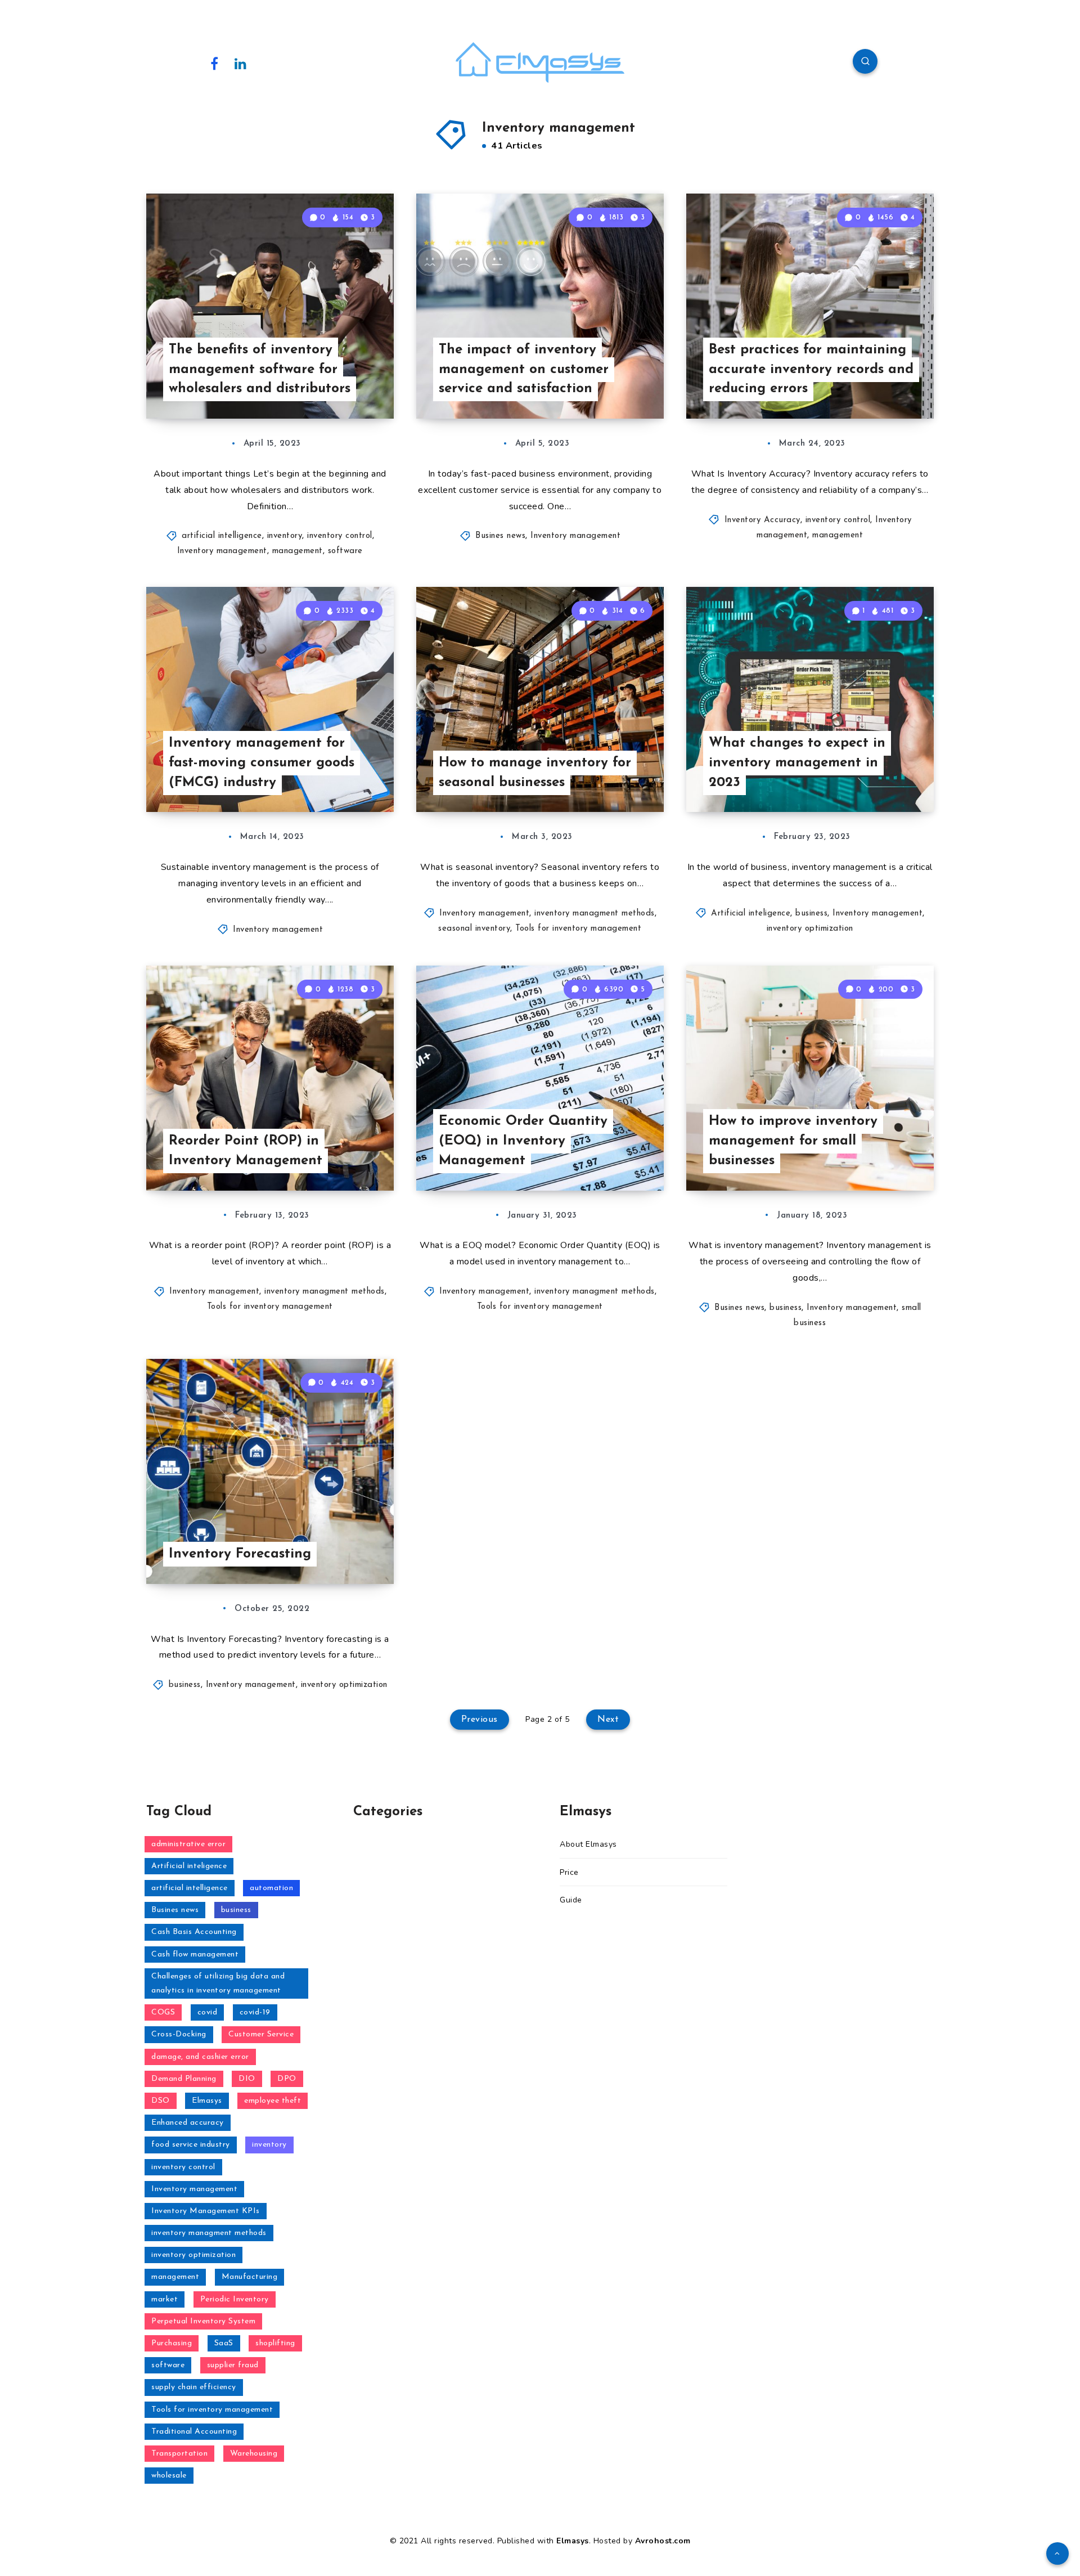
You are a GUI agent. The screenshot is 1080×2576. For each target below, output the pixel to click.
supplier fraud (233, 2365)
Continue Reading (341, 385)
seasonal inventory (474, 929)
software (345, 551)
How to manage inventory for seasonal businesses (535, 773)
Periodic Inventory (235, 2299)
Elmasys (207, 2101)
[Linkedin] (241, 63)
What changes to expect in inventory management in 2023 (797, 763)
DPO (287, 2079)
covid (208, 2012)
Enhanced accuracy (188, 2123)
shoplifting (275, 2343)
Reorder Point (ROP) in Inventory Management (246, 1151)
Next (608, 1720)
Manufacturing (250, 2277)
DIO (247, 2079)
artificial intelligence (222, 536)
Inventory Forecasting (240, 1554)
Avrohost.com (663, 2541)
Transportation (179, 2454)
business (811, 914)
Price (569, 1872)
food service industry (191, 2145)
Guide (571, 1900)
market (165, 2299)
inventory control (340, 536)
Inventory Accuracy (762, 520)
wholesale (169, 2476)
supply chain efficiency (194, 2387)
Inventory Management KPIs (206, 2211)
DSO (161, 2101)
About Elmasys (588, 1844)
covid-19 (255, 2012)
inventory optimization (810, 929)
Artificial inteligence (751, 914)
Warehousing (254, 2454)
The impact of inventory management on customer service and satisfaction (524, 370)
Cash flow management (195, 1955)
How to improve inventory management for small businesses (793, 1141)
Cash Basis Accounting (194, 1932)
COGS (163, 2012)
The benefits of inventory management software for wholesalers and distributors (260, 370)
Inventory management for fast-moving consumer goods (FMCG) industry (262, 763)
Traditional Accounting (194, 2432)
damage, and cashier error (200, 2057)
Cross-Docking (179, 2034)
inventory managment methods (595, 914)
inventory (285, 536)
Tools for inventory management (578, 929)
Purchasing (172, 2343)
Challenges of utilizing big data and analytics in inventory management (218, 1983)
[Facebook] (214, 63)
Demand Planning (184, 2079)
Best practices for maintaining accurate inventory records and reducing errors (811, 370)
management (298, 551)
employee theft (273, 2101)
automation (271, 1888)
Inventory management (222, 551)
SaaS (224, 2343)
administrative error (188, 1844)
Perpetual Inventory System (203, 2321)
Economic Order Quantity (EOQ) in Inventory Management (523, 1141)
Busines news (500, 536)
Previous (480, 1720)
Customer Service (261, 2034)
